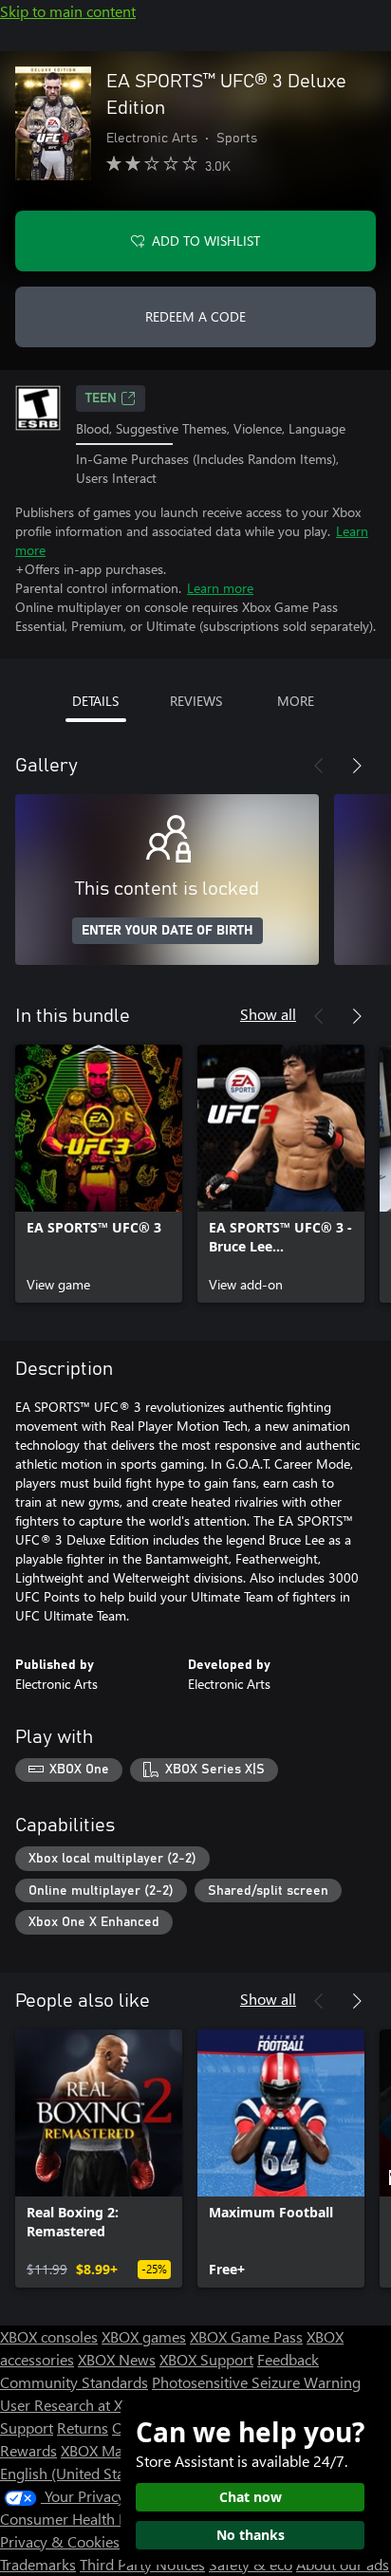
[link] (99, 1174)
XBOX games (144, 2336)
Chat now (251, 2497)
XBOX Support (206, 2359)
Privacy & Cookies (60, 2541)
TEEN (101, 398)
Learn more (220, 588)
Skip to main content (68, 11)
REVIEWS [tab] (196, 701)
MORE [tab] (296, 701)
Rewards (28, 2450)
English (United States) (74, 2473)
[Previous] (319, 766)
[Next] (357, 766)
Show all (268, 1014)
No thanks (251, 2535)
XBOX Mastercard (118, 2450)
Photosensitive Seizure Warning (256, 2382)
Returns (83, 2428)
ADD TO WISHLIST (206, 241)
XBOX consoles (49, 2336)
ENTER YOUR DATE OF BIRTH (168, 931)
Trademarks (38, 2564)
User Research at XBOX (77, 2405)
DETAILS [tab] (95, 701)
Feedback (288, 2359)
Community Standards (74, 2382)
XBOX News (117, 2359)
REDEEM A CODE (195, 316)
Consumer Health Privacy (83, 2519)
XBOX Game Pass (246, 2336)
